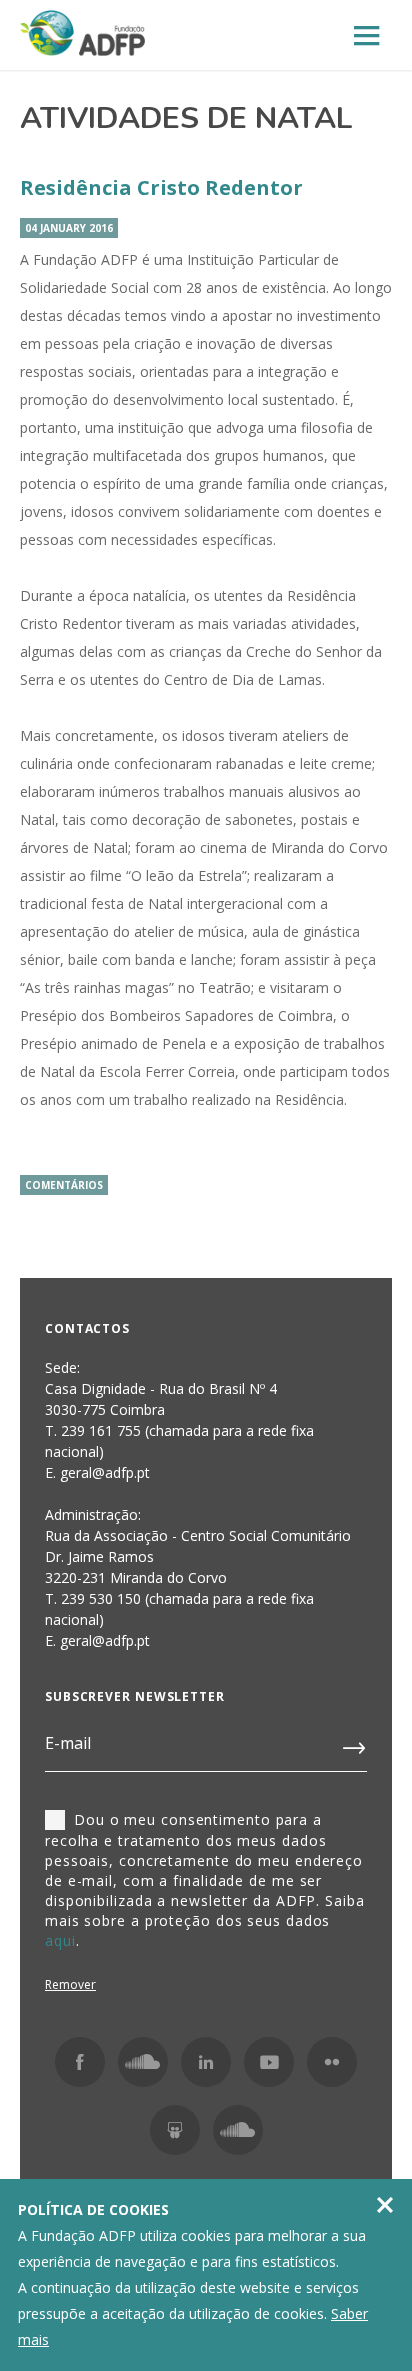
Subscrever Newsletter (135, 1696)
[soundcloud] (238, 2130)
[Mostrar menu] (367, 36)
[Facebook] (80, 2062)
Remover (70, 1984)
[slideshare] (175, 2130)
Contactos (87, 1328)
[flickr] (332, 2062)
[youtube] (269, 2062)
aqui (60, 1940)
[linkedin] (206, 2062)
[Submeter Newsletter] (355, 1744)
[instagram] (143, 2062)
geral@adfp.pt (105, 1640)
